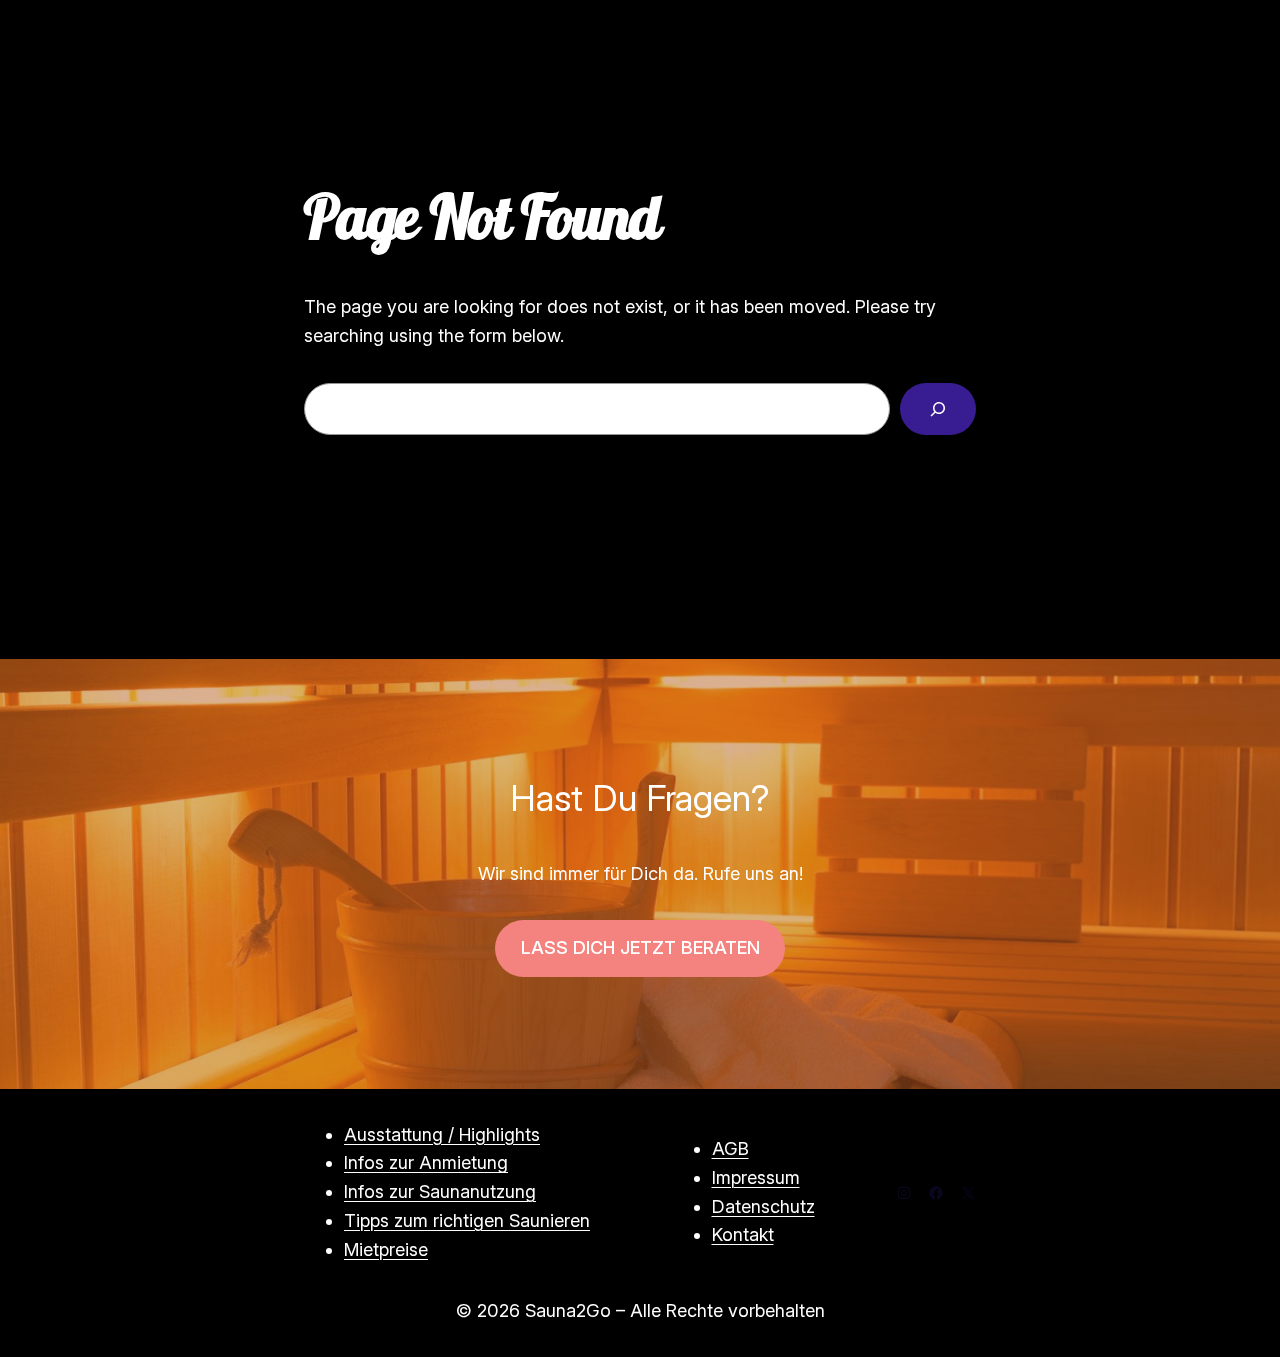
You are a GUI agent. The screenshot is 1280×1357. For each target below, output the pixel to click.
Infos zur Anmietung (426, 1162)
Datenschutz (763, 1206)
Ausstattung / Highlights (442, 1134)
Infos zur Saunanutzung (440, 1191)
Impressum (756, 1177)
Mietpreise (386, 1249)
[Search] (938, 409)
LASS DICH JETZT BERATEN (640, 947)
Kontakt (743, 1234)
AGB (730, 1148)
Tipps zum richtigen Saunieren (467, 1220)
